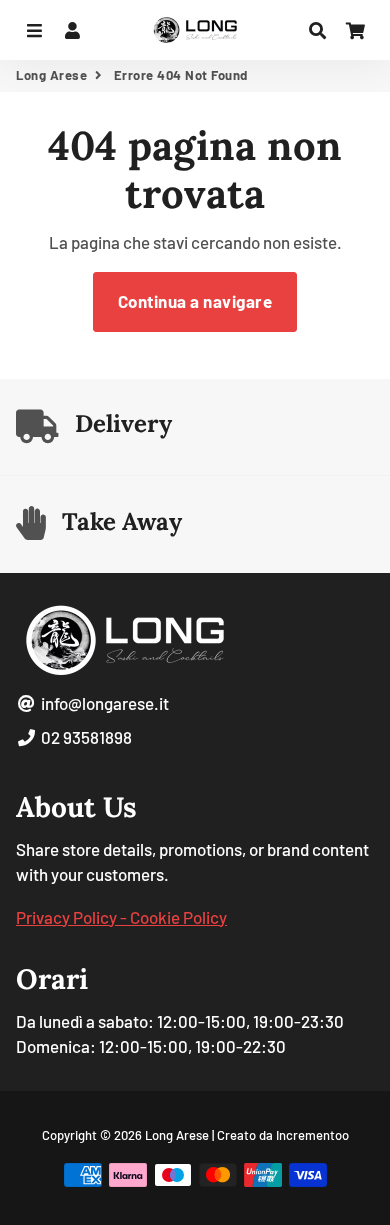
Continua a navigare (195, 301)
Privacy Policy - (73, 917)
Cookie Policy (178, 917)
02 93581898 (85, 737)
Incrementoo (312, 1135)
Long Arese (51, 75)
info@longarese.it (103, 703)
